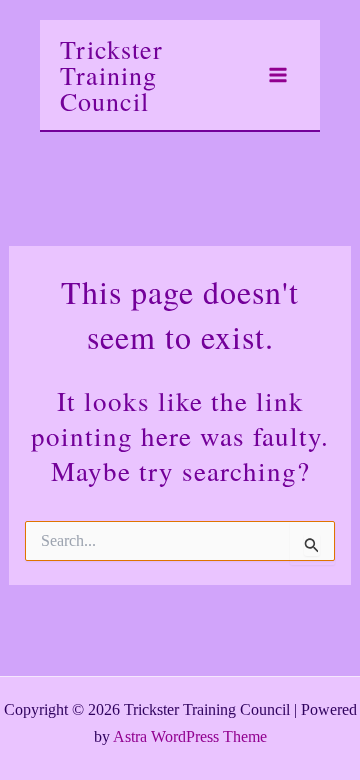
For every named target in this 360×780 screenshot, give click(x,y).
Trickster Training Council (111, 75)
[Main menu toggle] (278, 75)
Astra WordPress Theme (190, 736)
